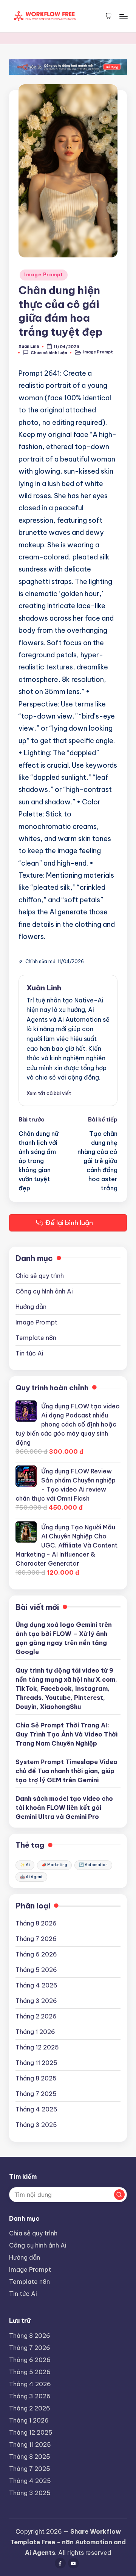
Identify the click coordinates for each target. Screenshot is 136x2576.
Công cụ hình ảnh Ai (44, 1291)
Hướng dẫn (31, 1307)
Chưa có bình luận (49, 353)
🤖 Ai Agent (31, 1877)
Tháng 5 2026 (36, 1970)
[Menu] (123, 16)
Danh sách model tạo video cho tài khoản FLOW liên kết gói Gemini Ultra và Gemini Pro (64, 1808)
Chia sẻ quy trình (40, 1276)
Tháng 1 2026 (35, 2032)
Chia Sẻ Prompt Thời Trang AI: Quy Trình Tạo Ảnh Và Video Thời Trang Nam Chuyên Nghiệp (66, 1734)
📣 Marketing (54, 1865)
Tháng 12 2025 (37, 2047)
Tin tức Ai (29, 1353)
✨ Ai (25, 1865)
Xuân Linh (44, 988)
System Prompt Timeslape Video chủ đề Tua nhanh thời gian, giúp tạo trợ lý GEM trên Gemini (66, 1771)
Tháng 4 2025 (36, 2109)
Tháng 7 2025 (36, 2094)
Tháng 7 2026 (36, 1939)
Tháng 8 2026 (36, 1923)
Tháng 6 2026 (36, 1954)
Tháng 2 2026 (36, 2016)
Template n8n (36, 1338)
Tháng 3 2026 (36, 2001)
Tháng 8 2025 (36, 2078)
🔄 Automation (93, 1865)
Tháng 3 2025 (36, 2125)
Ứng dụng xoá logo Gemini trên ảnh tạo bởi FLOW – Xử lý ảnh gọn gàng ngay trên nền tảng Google (64, 1638)
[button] (49, 1093)
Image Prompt (44, 275)
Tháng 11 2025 (36, 2063)
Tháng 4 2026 (36, 1985)
